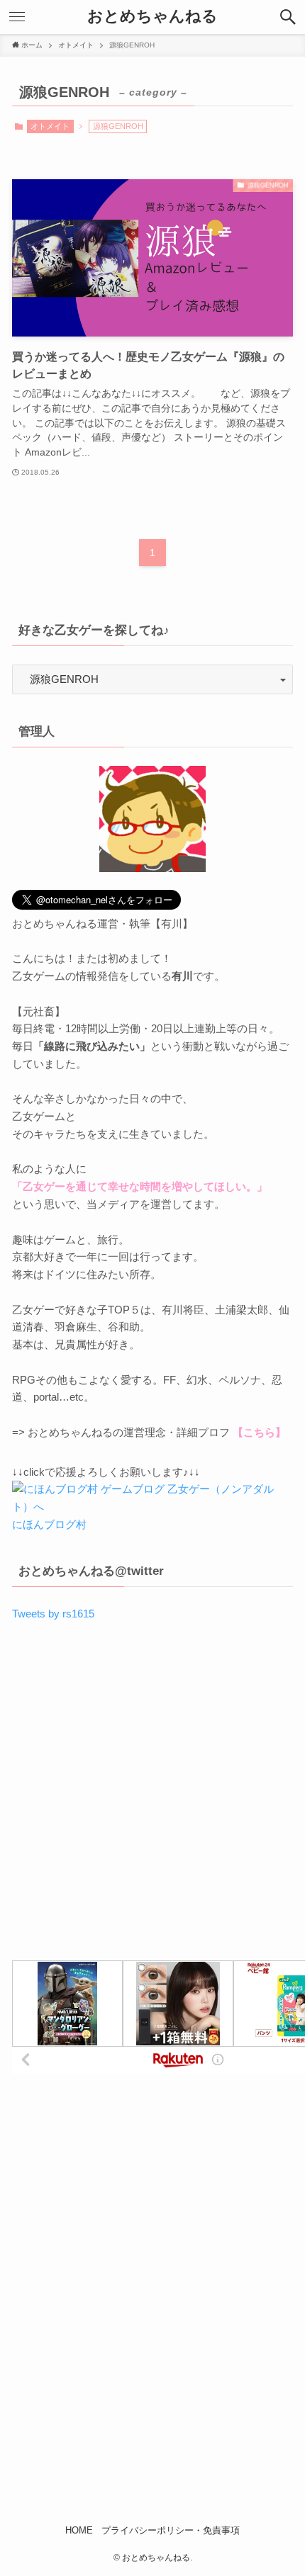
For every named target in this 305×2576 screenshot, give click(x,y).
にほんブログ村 (49, 1524)
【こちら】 (259, 1432)
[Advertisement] (152, 1797)
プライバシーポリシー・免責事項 (171, 2530)
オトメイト (50, 126)
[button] (288, 17)
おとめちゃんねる (152, 17)
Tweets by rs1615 (53, 1614)
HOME (79, 2530)
